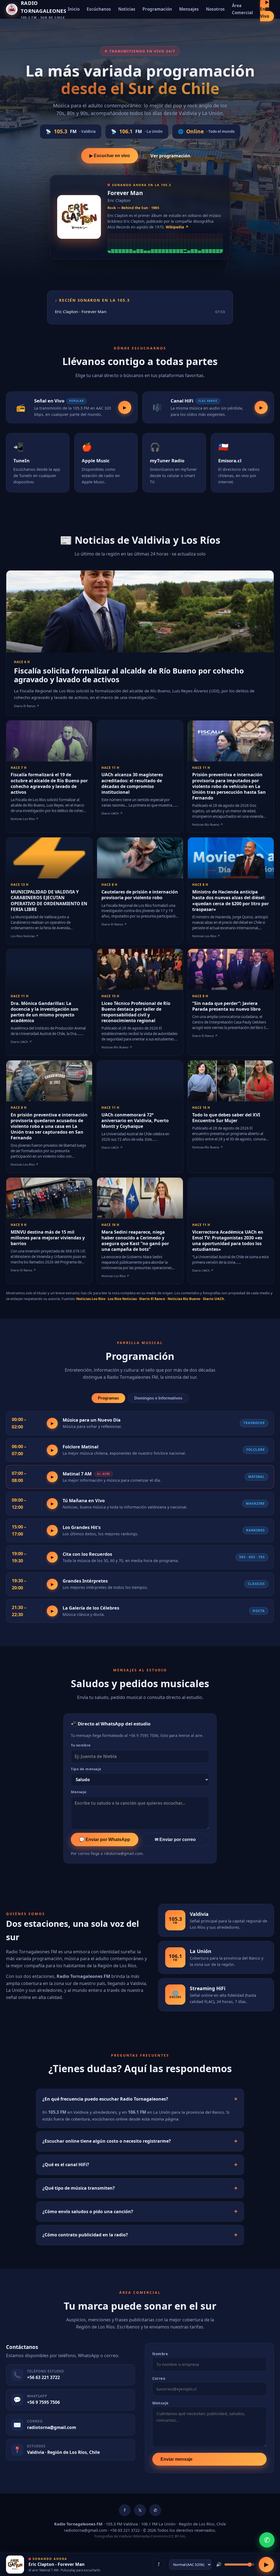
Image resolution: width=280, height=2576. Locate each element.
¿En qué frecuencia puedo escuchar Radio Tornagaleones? (105, 2099)
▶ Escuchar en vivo (110, 155)
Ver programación (170, 156)
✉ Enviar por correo (175, 1839)
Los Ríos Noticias (122, 1299)
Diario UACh (213, 1299)
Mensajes (189, 9)
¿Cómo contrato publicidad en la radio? (85, 2235)
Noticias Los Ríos (91, 1299)
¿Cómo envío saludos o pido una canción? (88, 2212)
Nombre (160, 2354)
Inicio (74, 9)
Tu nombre (81, 1745)
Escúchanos (99, 9)
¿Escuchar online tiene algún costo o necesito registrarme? (107, 2141)
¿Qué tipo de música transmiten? (79, 2188)
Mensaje (79, 1792)
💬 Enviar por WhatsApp (105, 1839)
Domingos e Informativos (158, 1398)
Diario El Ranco (152, 1299)
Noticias (127, 9)
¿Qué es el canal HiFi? (66, 2165)
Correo (159, 2378)
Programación (157, 9)
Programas (108, 1398)
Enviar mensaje (177, 2459)
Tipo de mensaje (86, 1769)
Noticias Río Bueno (184, 1299)
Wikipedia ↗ (177, 227)
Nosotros (215, 9)
